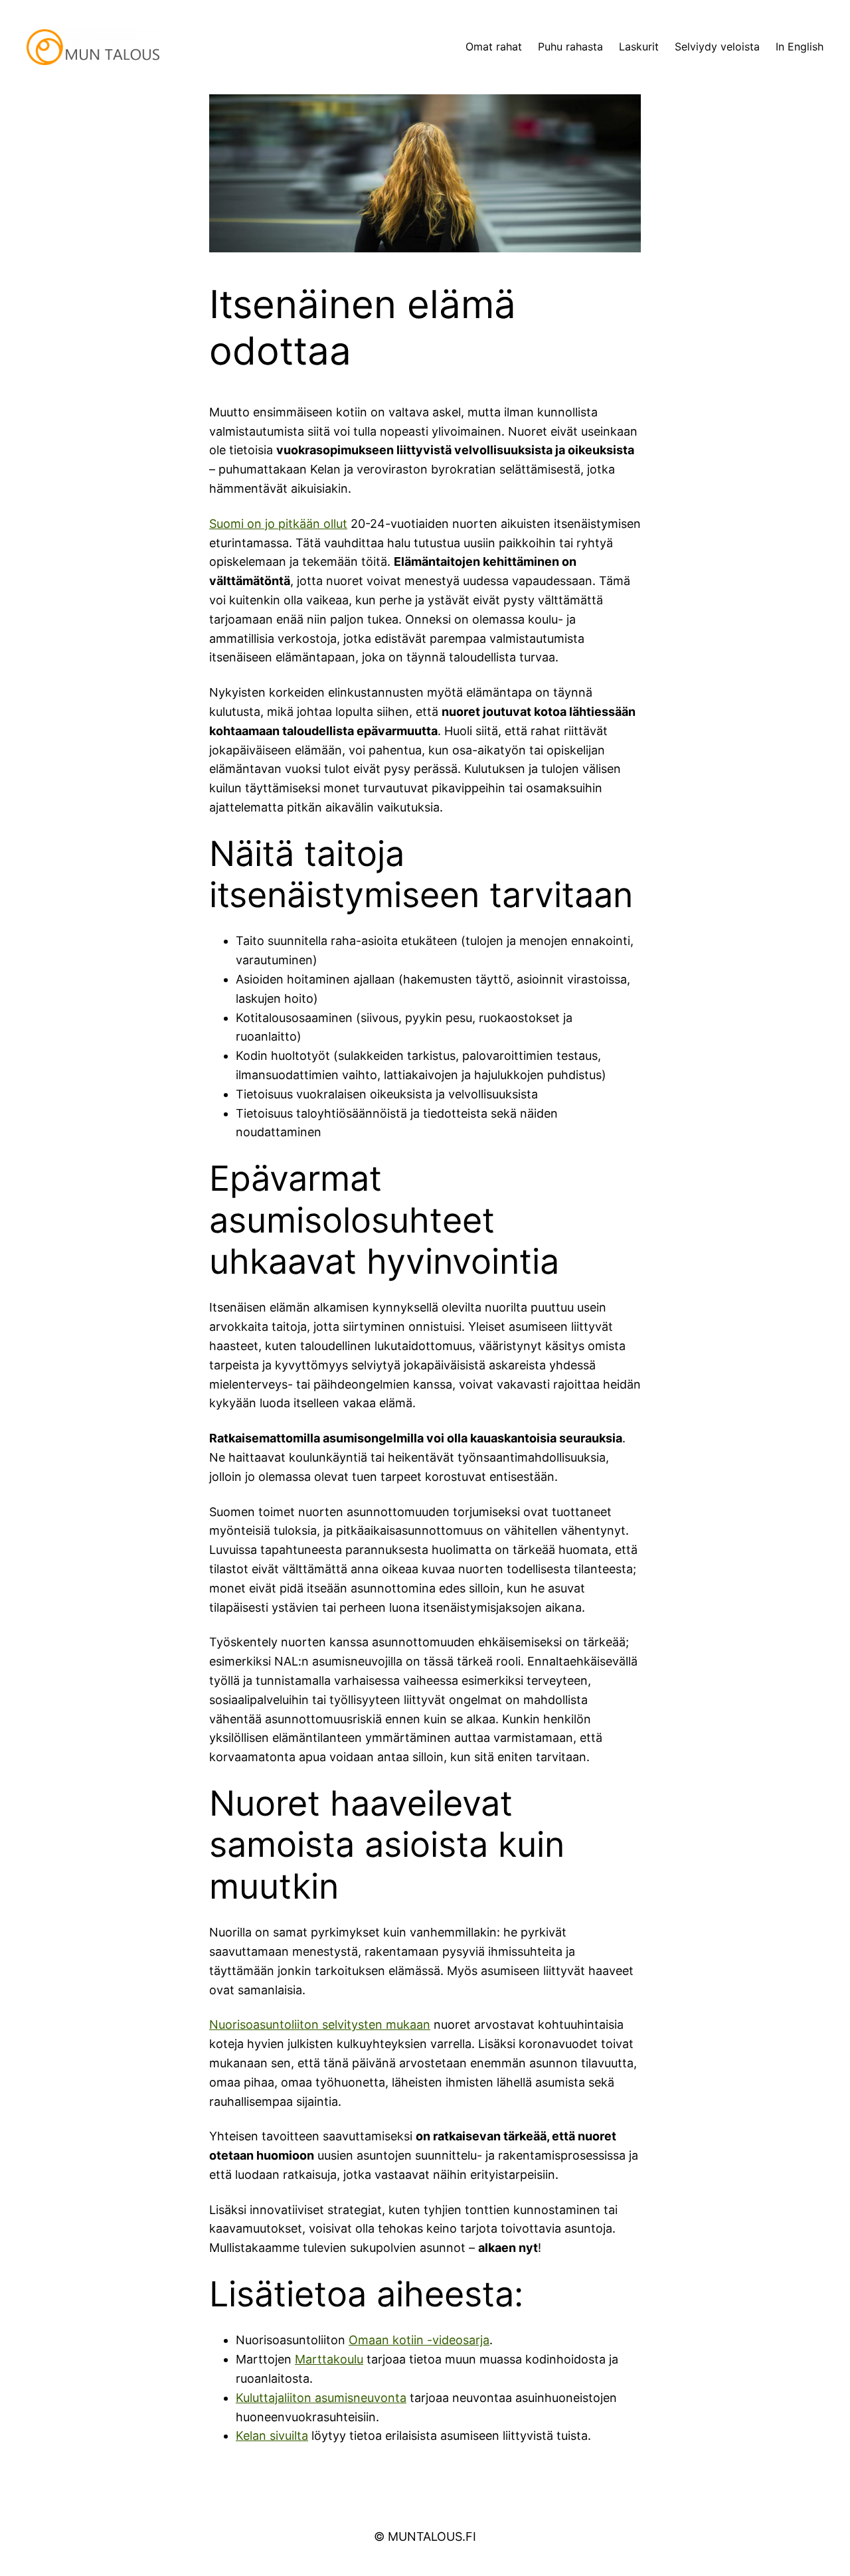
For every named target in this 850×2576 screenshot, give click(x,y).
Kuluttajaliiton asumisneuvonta (321, 2398)
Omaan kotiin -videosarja (419, 2340)
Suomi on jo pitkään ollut (278, 524)
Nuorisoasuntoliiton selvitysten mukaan (320, 2024)
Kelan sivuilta (272, 2436)
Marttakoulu (329, 2359)
